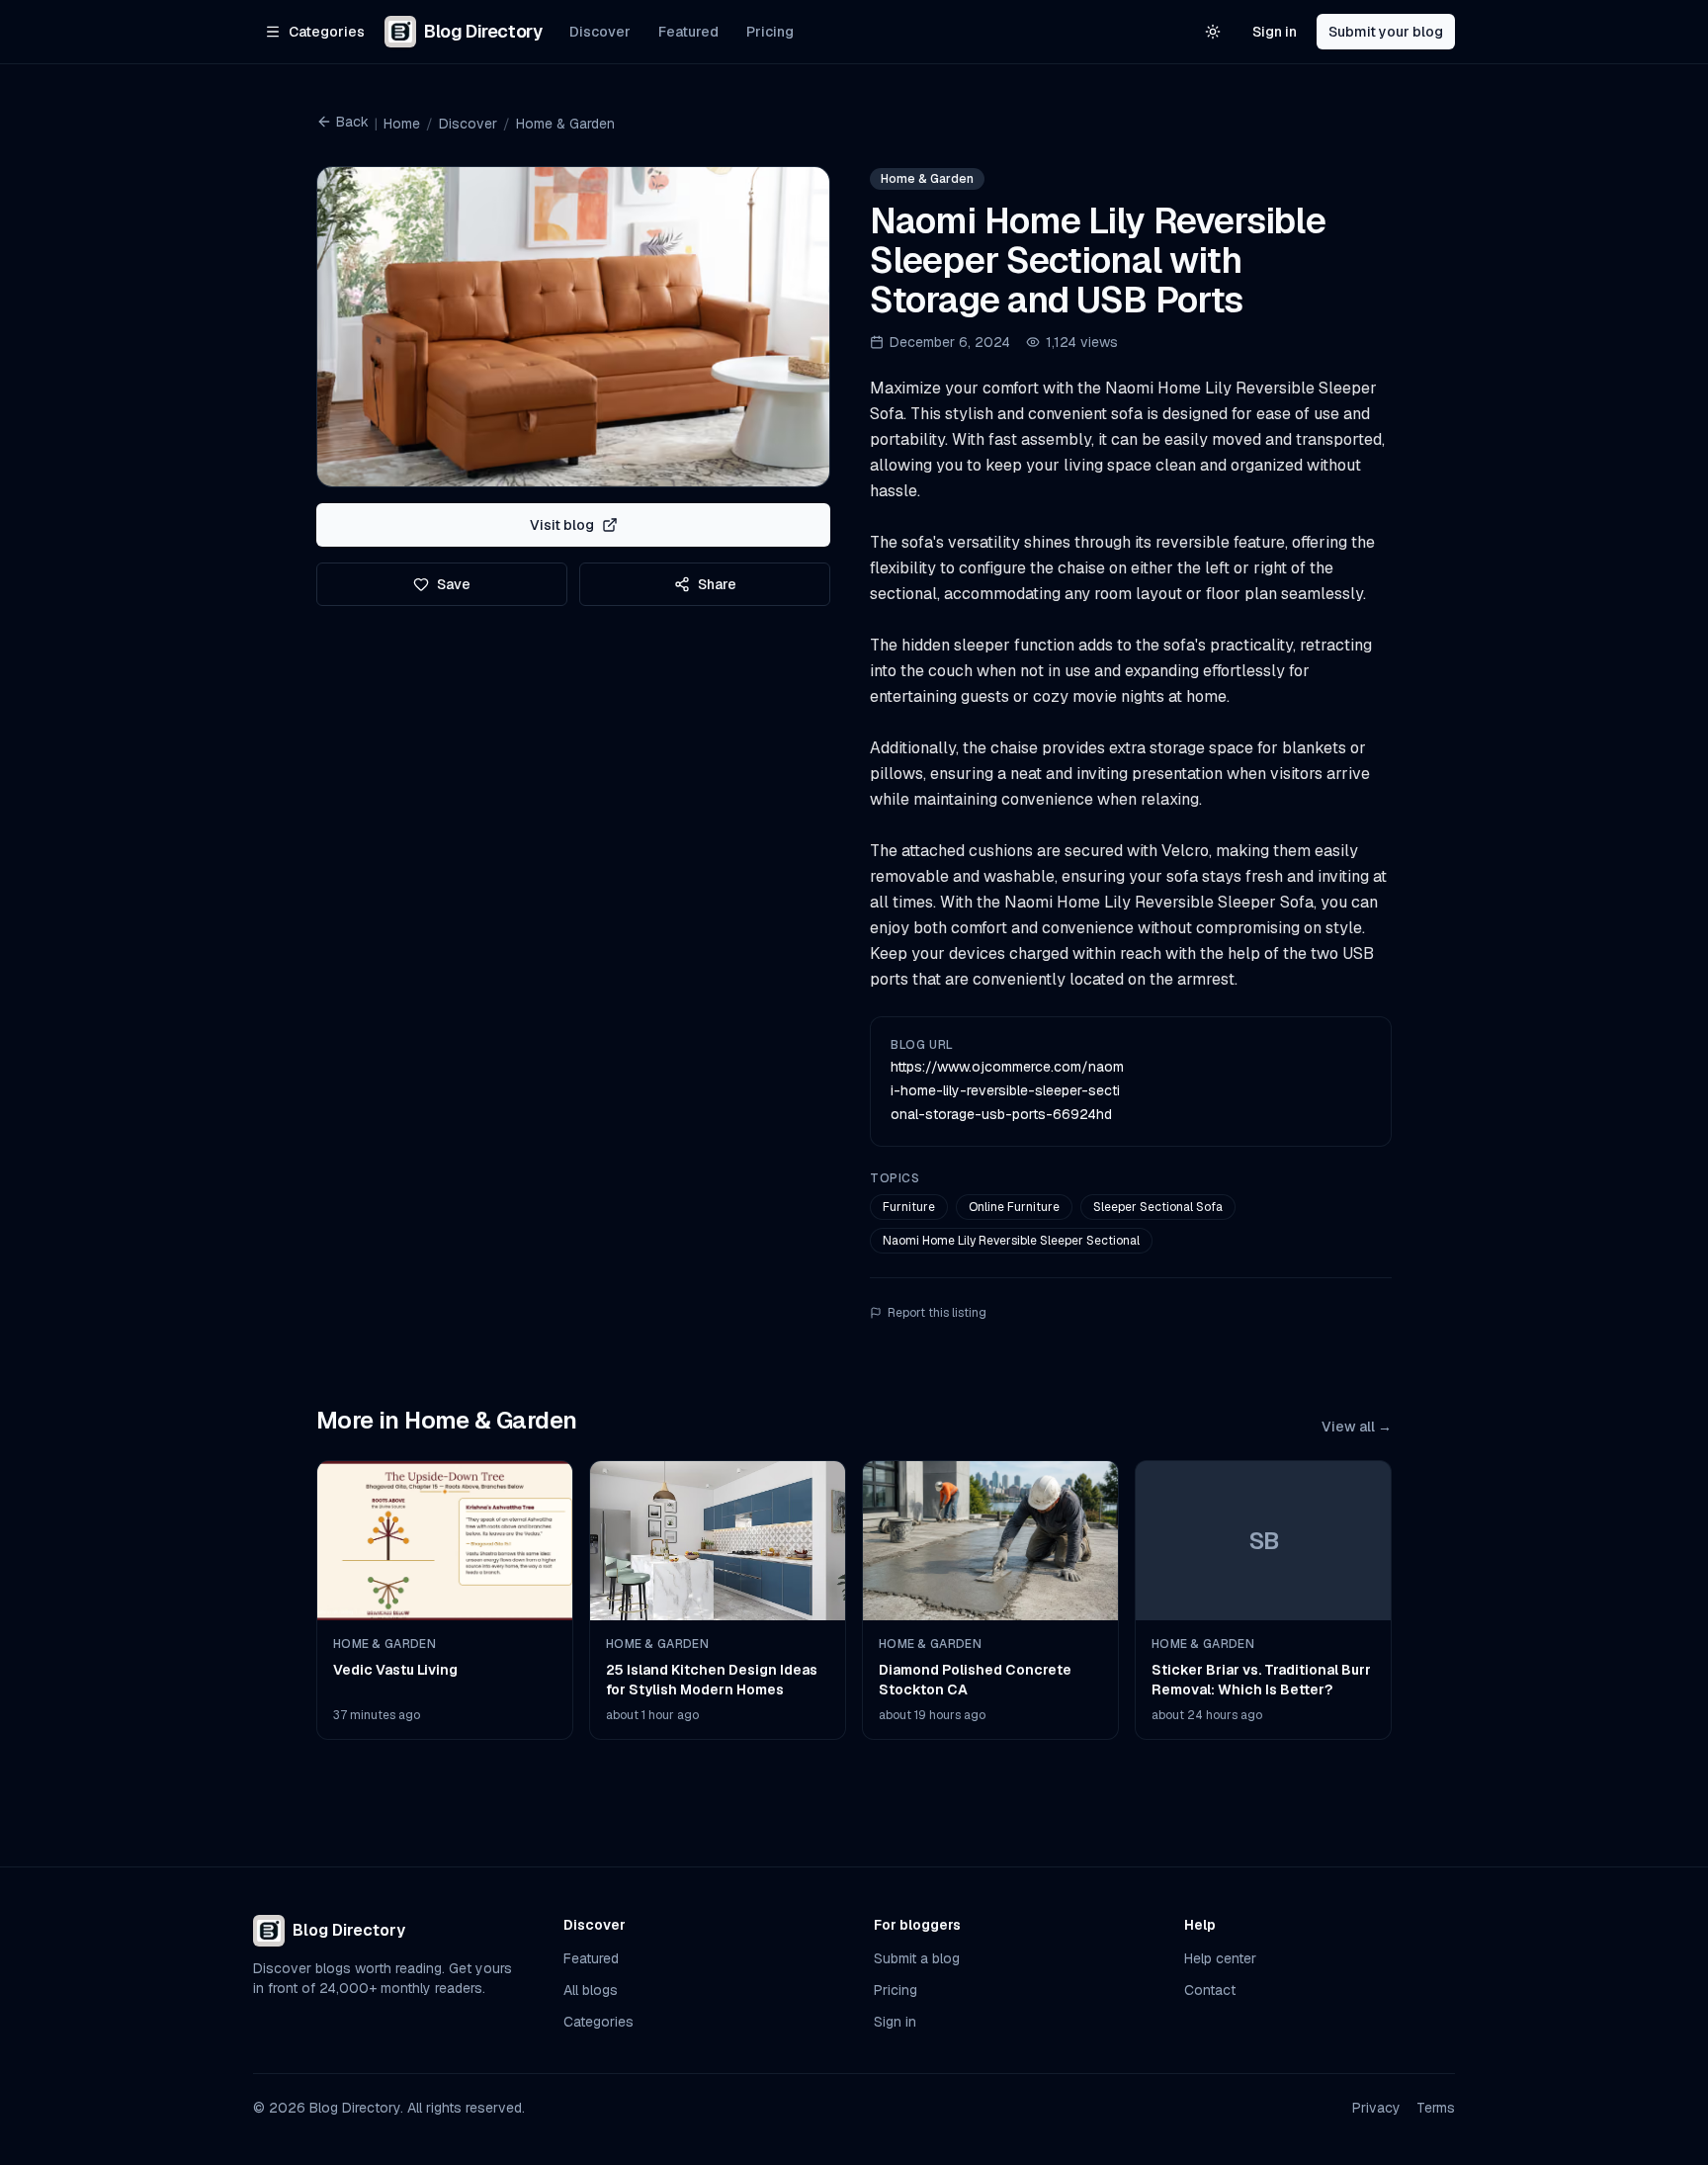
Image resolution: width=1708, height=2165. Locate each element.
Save (454, 584)
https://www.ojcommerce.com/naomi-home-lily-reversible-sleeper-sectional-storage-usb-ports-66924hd (1007, 1090)
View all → (1357, 1427)
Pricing (770, 32)
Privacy (1376, 2108)
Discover (600, 32)
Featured (688, 32)
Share (717, 584)
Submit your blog (1386, 32)
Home (402, 124)
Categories (598, 2022)
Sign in (1275, 32)
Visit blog (562, 525)
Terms (1436, 2108)
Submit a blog (917, 1958)
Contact (1210, 1990)
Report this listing (937, 1313)
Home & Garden (565, 124)
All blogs (591, 1990)
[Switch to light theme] (1213, 32)
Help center (1220, 1958)
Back (352, 122)
